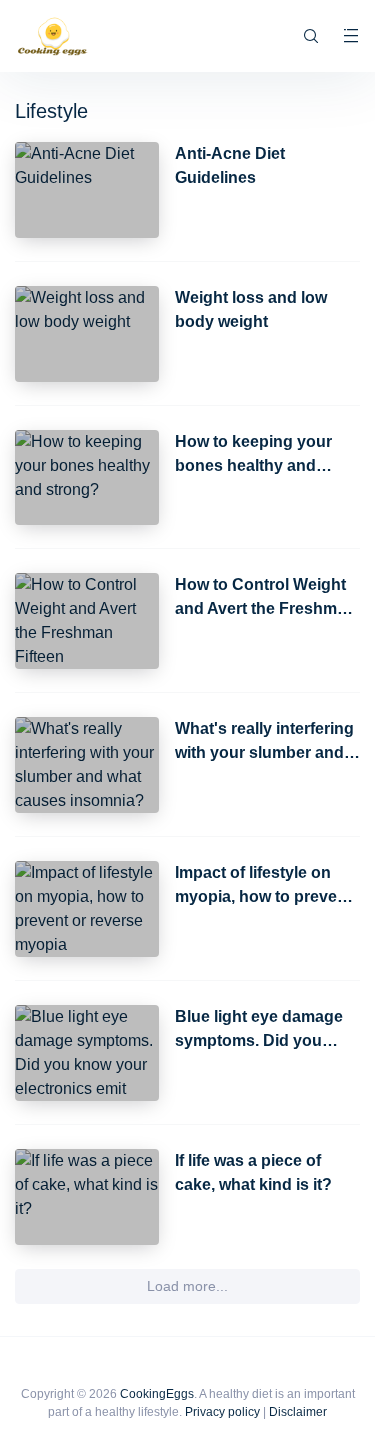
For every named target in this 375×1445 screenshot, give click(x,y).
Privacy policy (222, 1412)
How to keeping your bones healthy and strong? (253, 455)
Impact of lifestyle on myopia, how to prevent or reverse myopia (263, 886)
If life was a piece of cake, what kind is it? (253, 1172)
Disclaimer (298, 1412)
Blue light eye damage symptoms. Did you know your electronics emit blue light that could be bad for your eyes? (259, 1030)
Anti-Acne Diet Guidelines (230, 165)
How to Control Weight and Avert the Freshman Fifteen (265, 598)
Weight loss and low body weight (251, 309)
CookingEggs (157, 1394)
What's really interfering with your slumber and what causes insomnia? (264, 742)
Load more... (187, 1286)
